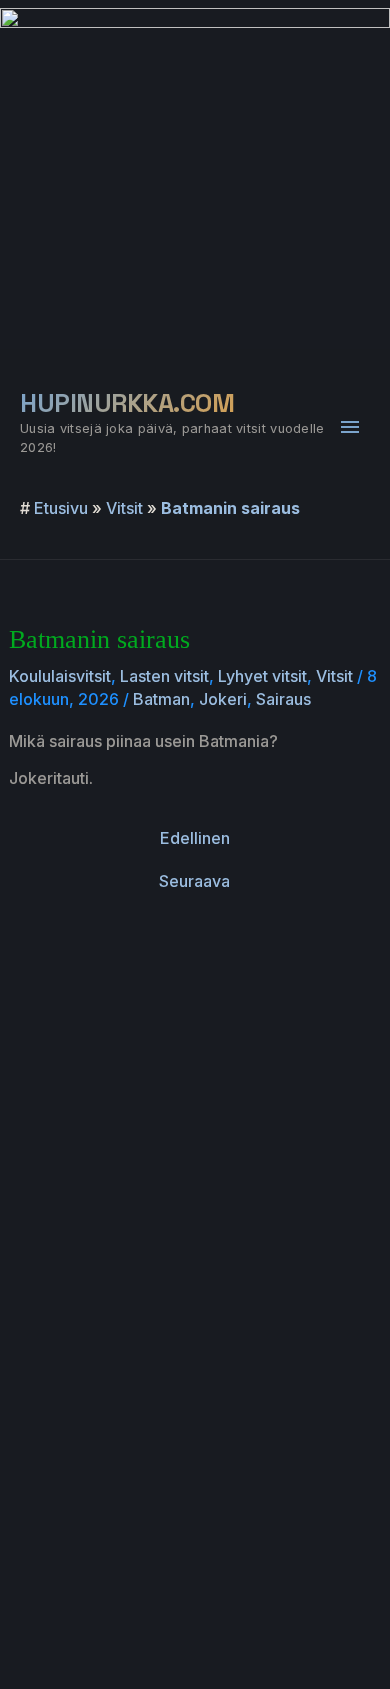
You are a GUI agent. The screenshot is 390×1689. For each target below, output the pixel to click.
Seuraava (194, 881)
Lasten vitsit (164, 676)
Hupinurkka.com (127, 403)
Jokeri (223, 699)
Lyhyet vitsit (262, 676)
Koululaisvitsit (60, 676)
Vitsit (124, 508)
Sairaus (283, 699)
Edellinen (195, 838)
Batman (161, 699)
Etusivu (61, 508)
